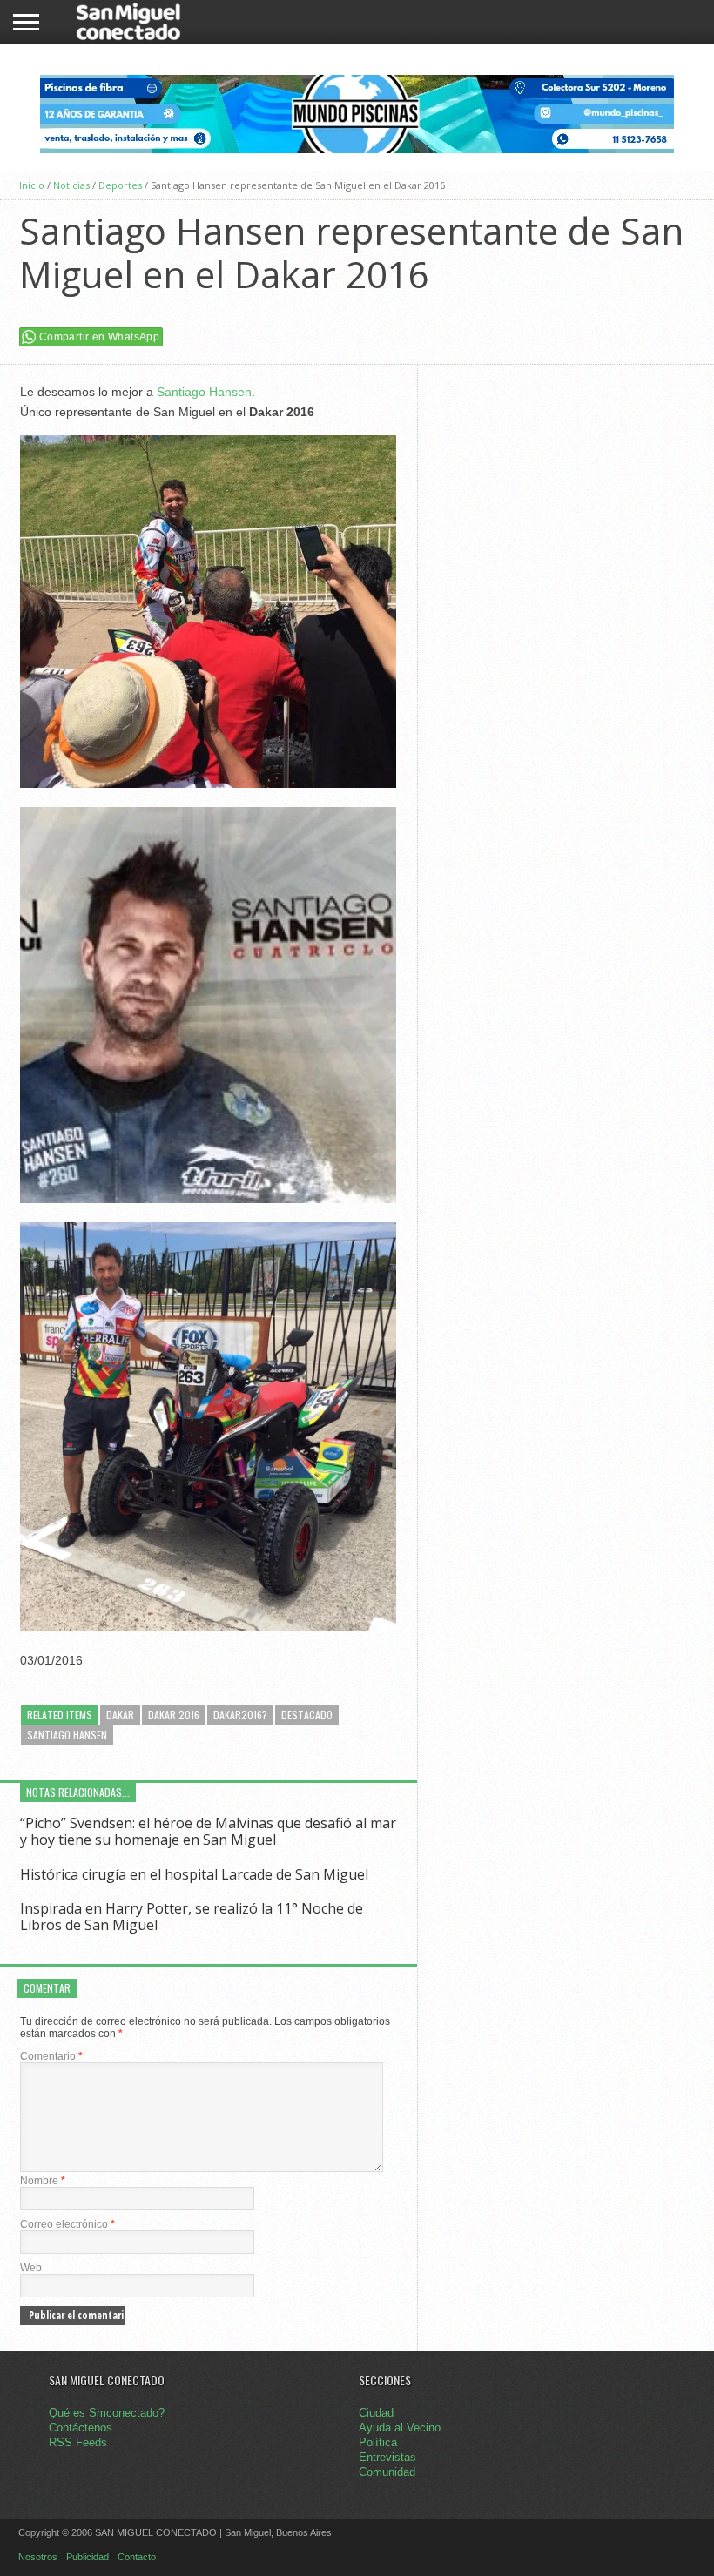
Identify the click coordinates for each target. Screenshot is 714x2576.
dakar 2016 (174, 1715)
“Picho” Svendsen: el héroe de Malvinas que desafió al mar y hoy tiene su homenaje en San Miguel (208, 1831)
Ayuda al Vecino (400, 2428)
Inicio (32, 185)
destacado (307, 1715)
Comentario (51, 2056)
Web (31, 2268)
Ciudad (376, 2413)
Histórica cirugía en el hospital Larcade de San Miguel (194, 1874)
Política (378, 2442)
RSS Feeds (78, 2442)
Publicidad (88, 2557)
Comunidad (387, 2472)
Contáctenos (81, 2428)
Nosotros (38, 2557)
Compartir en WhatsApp (99, 337)
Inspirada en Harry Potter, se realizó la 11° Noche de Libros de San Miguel (192, 1917)
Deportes (120, 185)
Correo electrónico (67, 2224)
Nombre (43, 2181)
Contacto (137, 2557)
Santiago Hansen (204, 392)
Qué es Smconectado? (107, 2413)
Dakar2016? (240, 1715)
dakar (120, 1715)
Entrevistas (387, 2457)
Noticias (71, 185)
